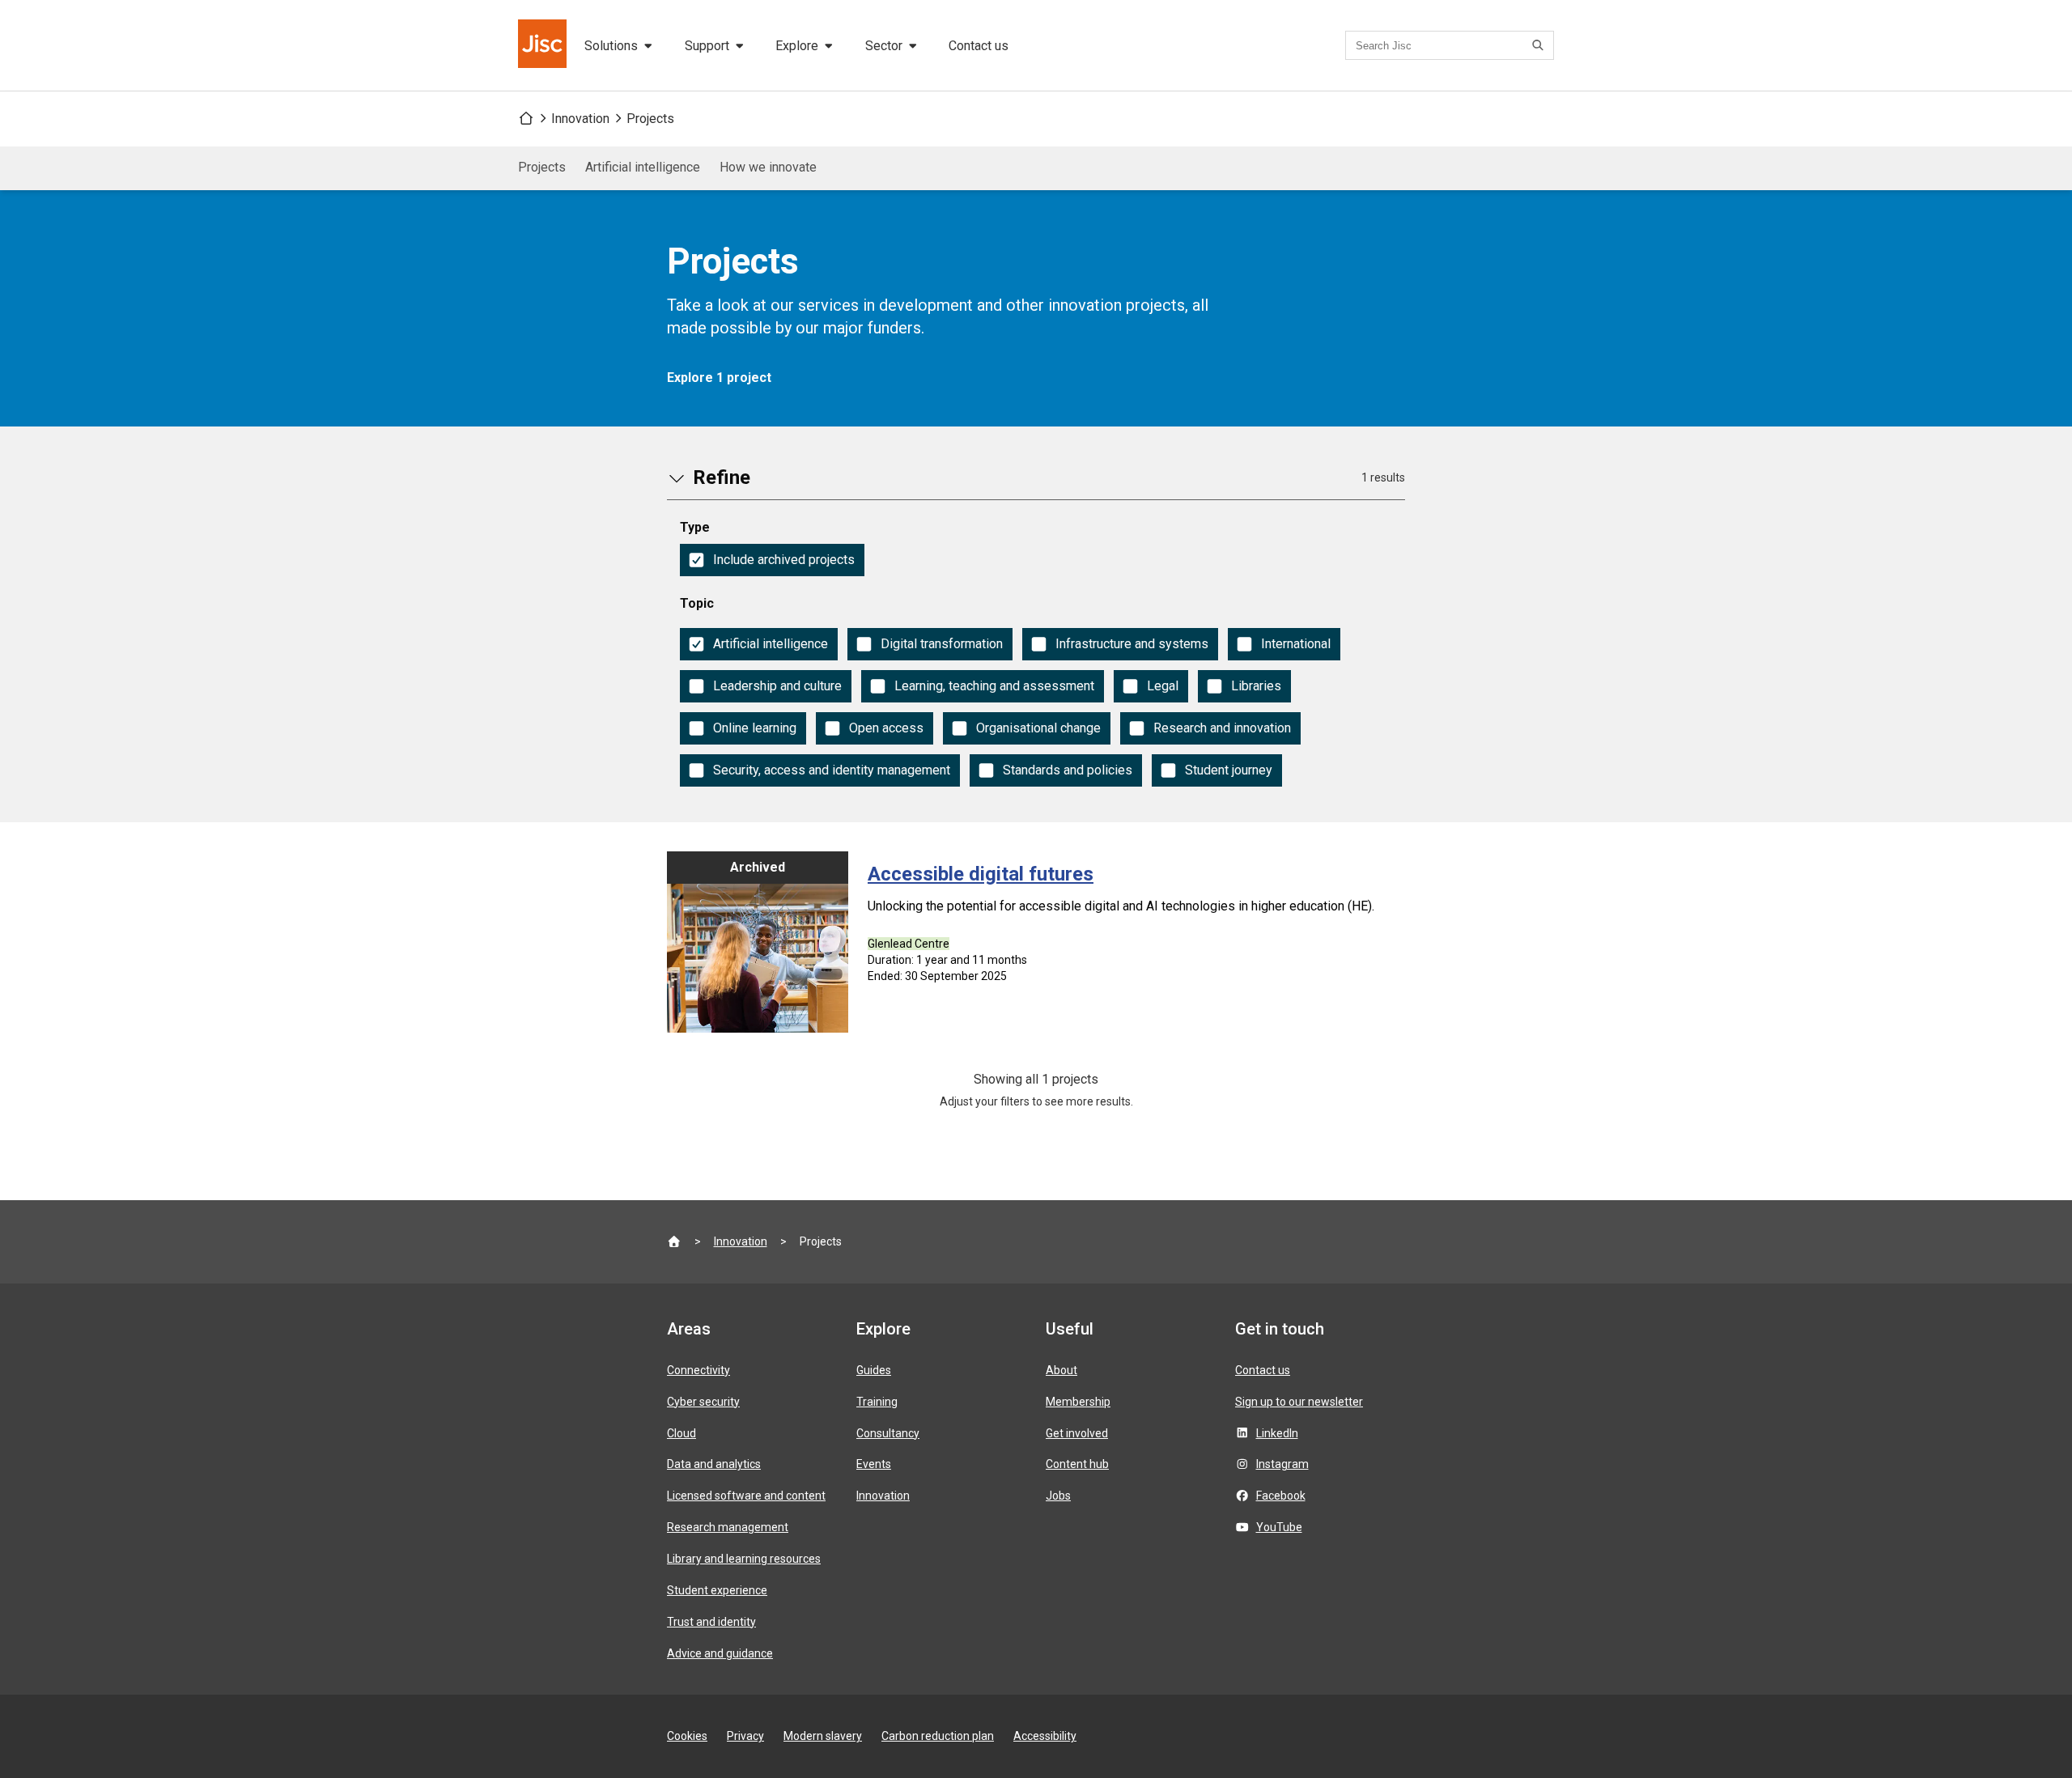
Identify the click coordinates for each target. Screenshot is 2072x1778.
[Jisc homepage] (544, 45)
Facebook (1281, 1496)
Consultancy (888, 1433)
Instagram (1282, 1464)
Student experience (717, 1590)
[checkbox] (772, 560)
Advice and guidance (720, 1653)
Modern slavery (823, 1736)
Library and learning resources (744, 1559)
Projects (650, 119)
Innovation (580, 119)
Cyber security (703, 1402)
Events (874, 1464)
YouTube (1279, 1527)
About (1061, 1370)
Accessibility (1045, 1736)
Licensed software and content (746, 1496)
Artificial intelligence (643, 167)
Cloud (681, 1433)
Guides (874, 1370)
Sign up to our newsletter (1299, 1402)
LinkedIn (1277, 1433)
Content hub (1077, 1464)
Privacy (745, 1736)
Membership (1078, 1402)
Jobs (1058, 1496)
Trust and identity (711, 1622)
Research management (728, 1527)
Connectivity (698, 1370)
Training (877, 1402)
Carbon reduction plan (938, 1736)
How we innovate (768, 167)
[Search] (1540, 45)
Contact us (979, 46)
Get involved (1077, 1433)
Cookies (687, 1736)
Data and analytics (714, 1464)
